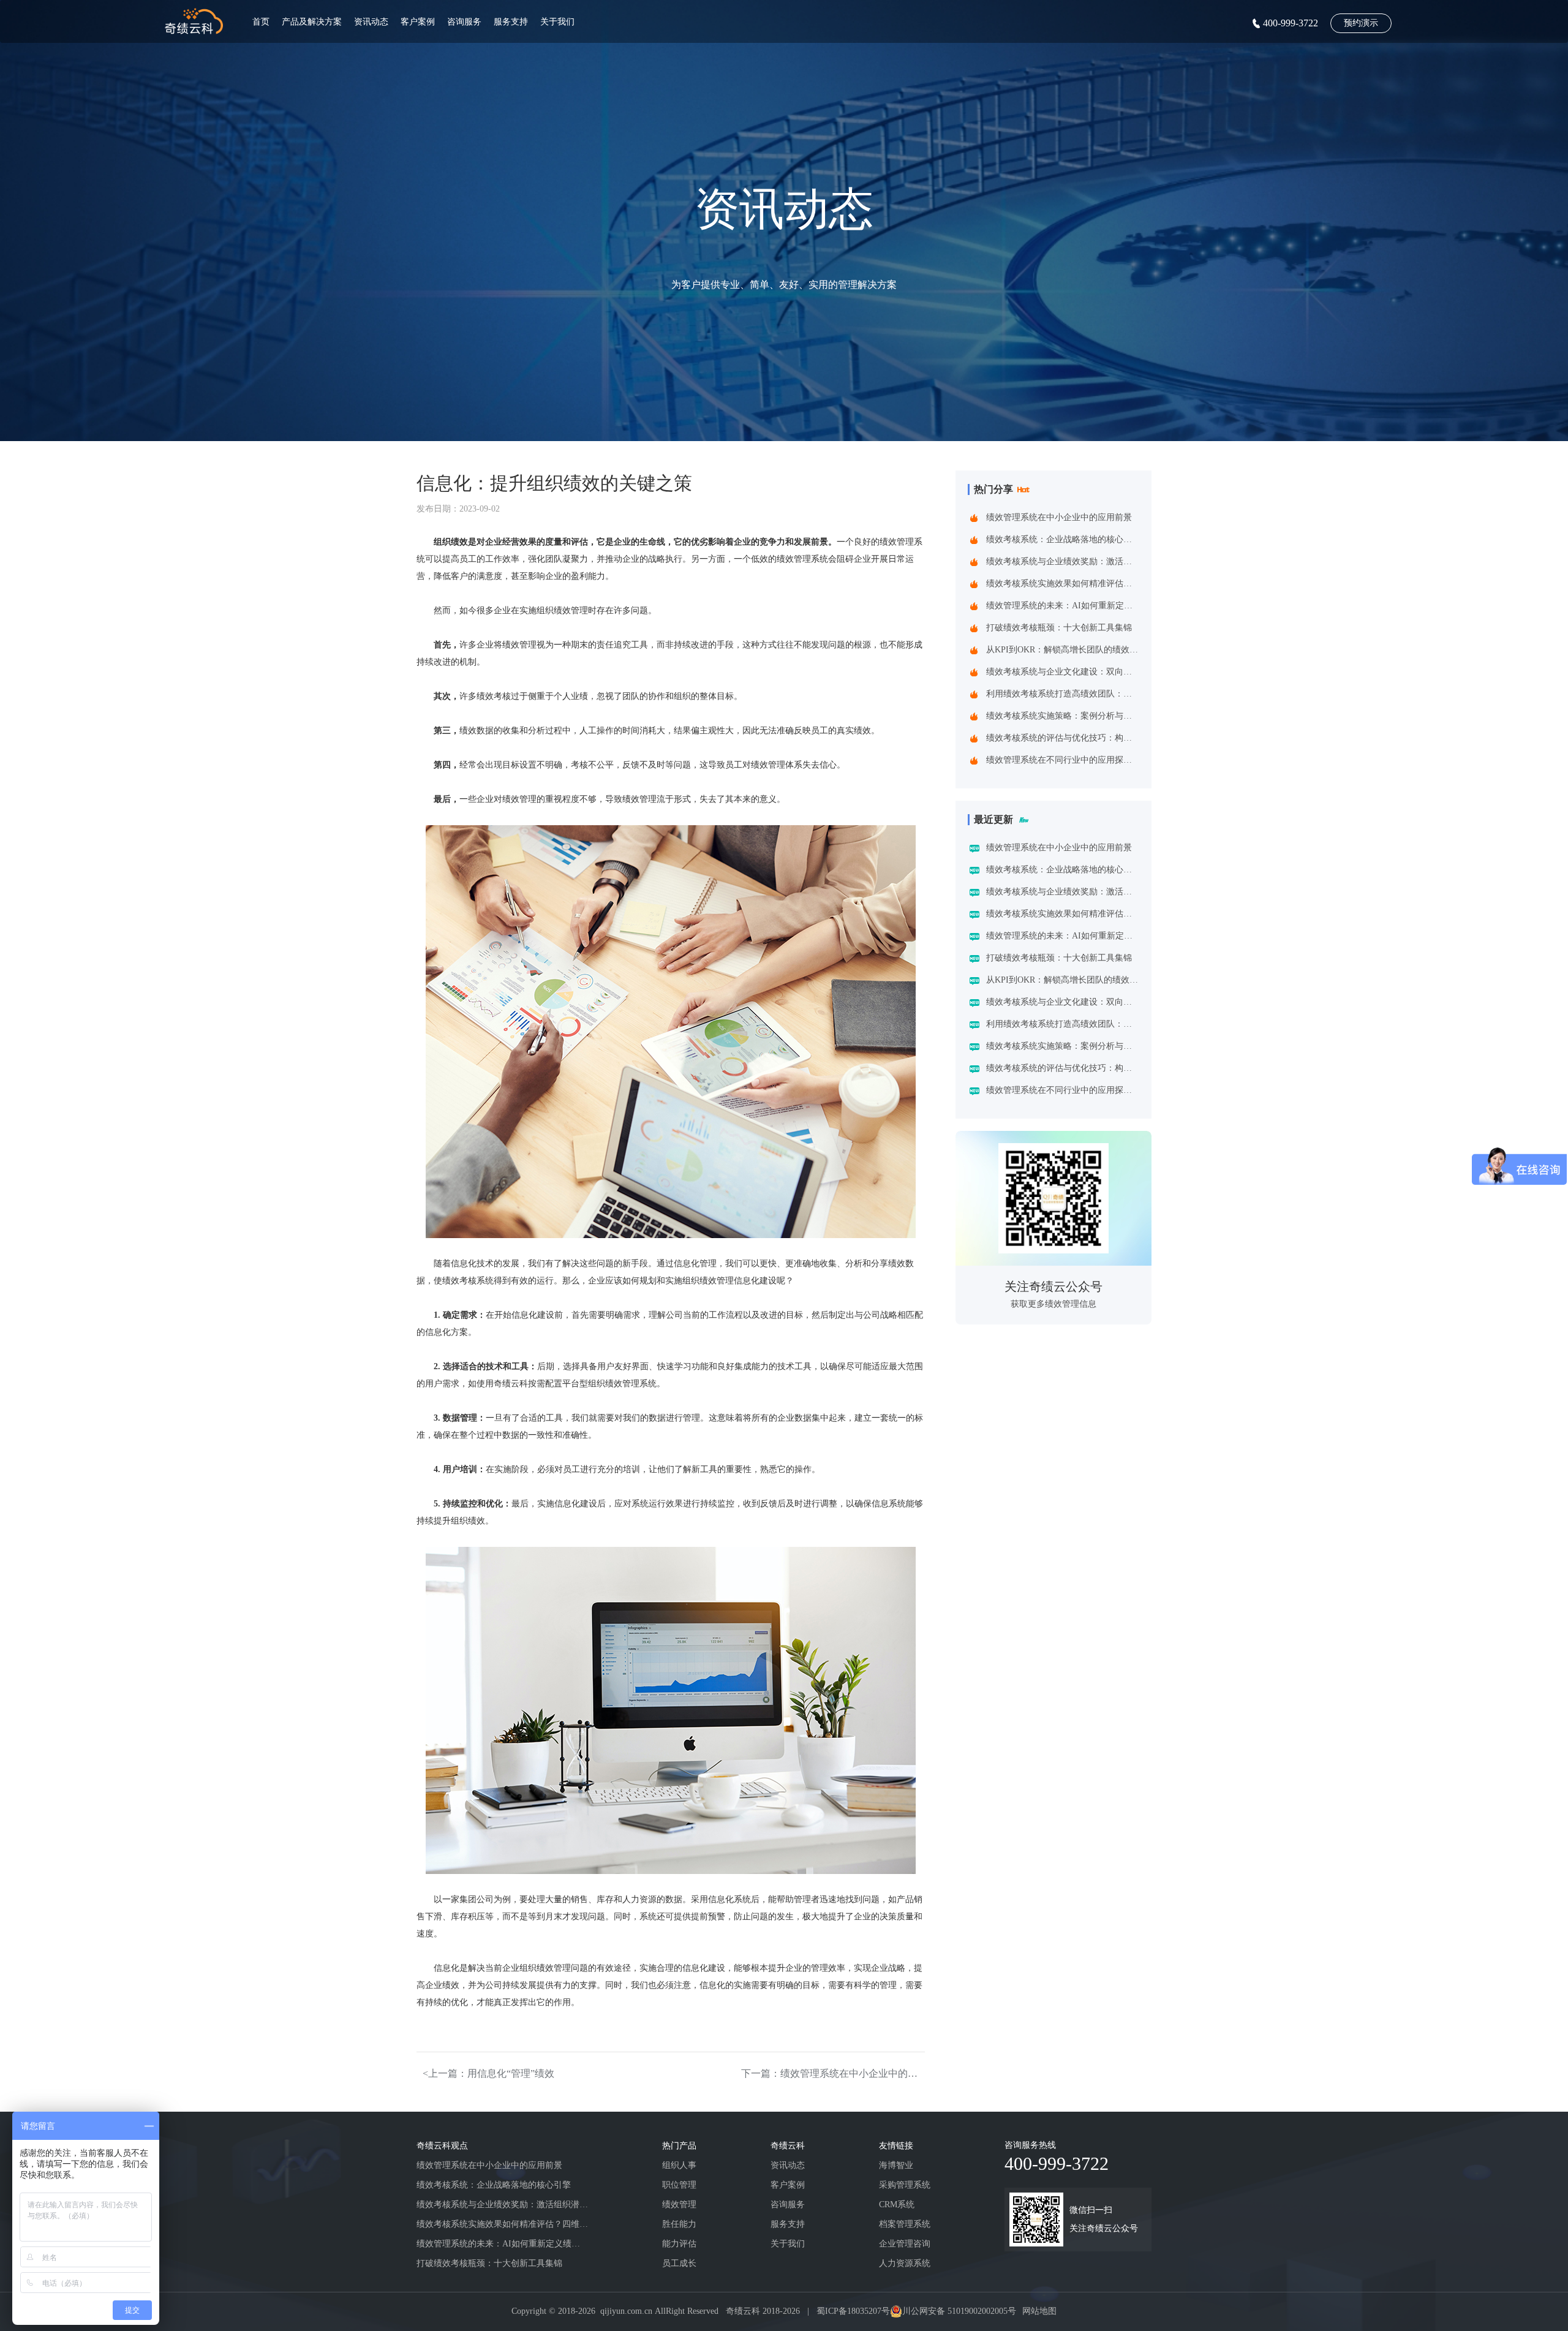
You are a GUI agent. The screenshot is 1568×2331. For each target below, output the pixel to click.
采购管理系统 (905, 2185)
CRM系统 (897, 2204)
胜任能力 (679, 2224)
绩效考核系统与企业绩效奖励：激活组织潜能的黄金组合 (1062, 561)
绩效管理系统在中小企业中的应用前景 (1059, 517)
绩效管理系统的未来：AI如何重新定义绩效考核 (1062, 606)
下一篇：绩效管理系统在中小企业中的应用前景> (833, 2073)
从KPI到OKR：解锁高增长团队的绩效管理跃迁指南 (1062, 650)
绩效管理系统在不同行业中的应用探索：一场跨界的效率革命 (1062, 760)
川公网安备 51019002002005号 (959, 2311)
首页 (261, 22)
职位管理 (679, 2185)
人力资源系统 (905, 2263)
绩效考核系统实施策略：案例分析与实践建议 (1062, 716)
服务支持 (511, 22)
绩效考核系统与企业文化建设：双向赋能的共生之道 (1062, 672)
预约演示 (1361, 23)
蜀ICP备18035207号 (853, 2311)
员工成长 (679, 2263)
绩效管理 (679, 2204)
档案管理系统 (905, 2224)
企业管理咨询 (905, 2244)
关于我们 (557, 22)
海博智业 (896, 2165)
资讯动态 (371, 22)
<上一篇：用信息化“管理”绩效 (488, 2073)
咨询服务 (464, 22)
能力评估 (679, 2244)
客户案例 (418, 22)
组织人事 (679, 2165)
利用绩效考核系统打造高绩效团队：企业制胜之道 (1062, 694)
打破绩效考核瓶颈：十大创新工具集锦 (1059, 628)
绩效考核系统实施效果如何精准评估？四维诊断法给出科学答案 (1062, 584)
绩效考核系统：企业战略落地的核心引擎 (1062, 539)
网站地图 (1039, 2311)
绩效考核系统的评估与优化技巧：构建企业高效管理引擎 (1062, 738)
